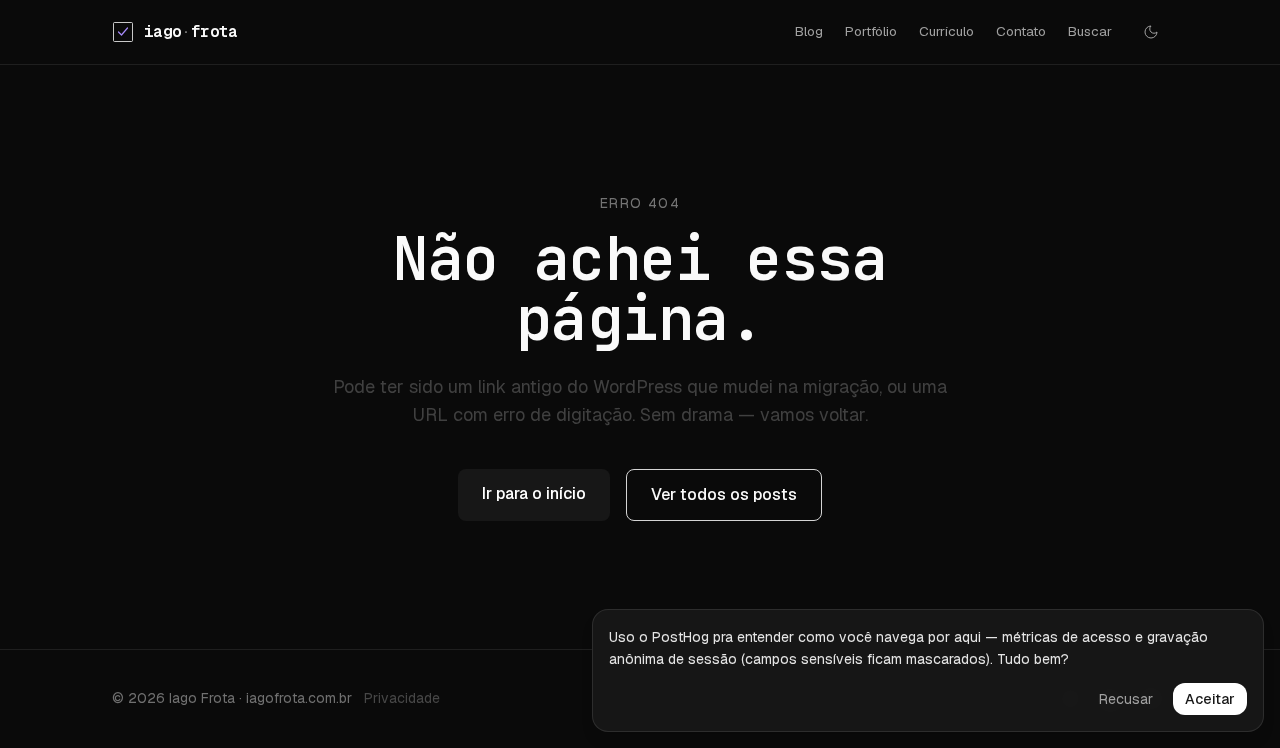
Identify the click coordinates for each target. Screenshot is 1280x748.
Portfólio (871, 31)
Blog (809, 31)
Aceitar (1210, 699)
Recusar (1126, 699)
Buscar (1090, 31)
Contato (1021, 31)
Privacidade (402, 698)
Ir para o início (534, 493)
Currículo (946, 31)
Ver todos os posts (724, 494)
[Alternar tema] (1151, 32)
